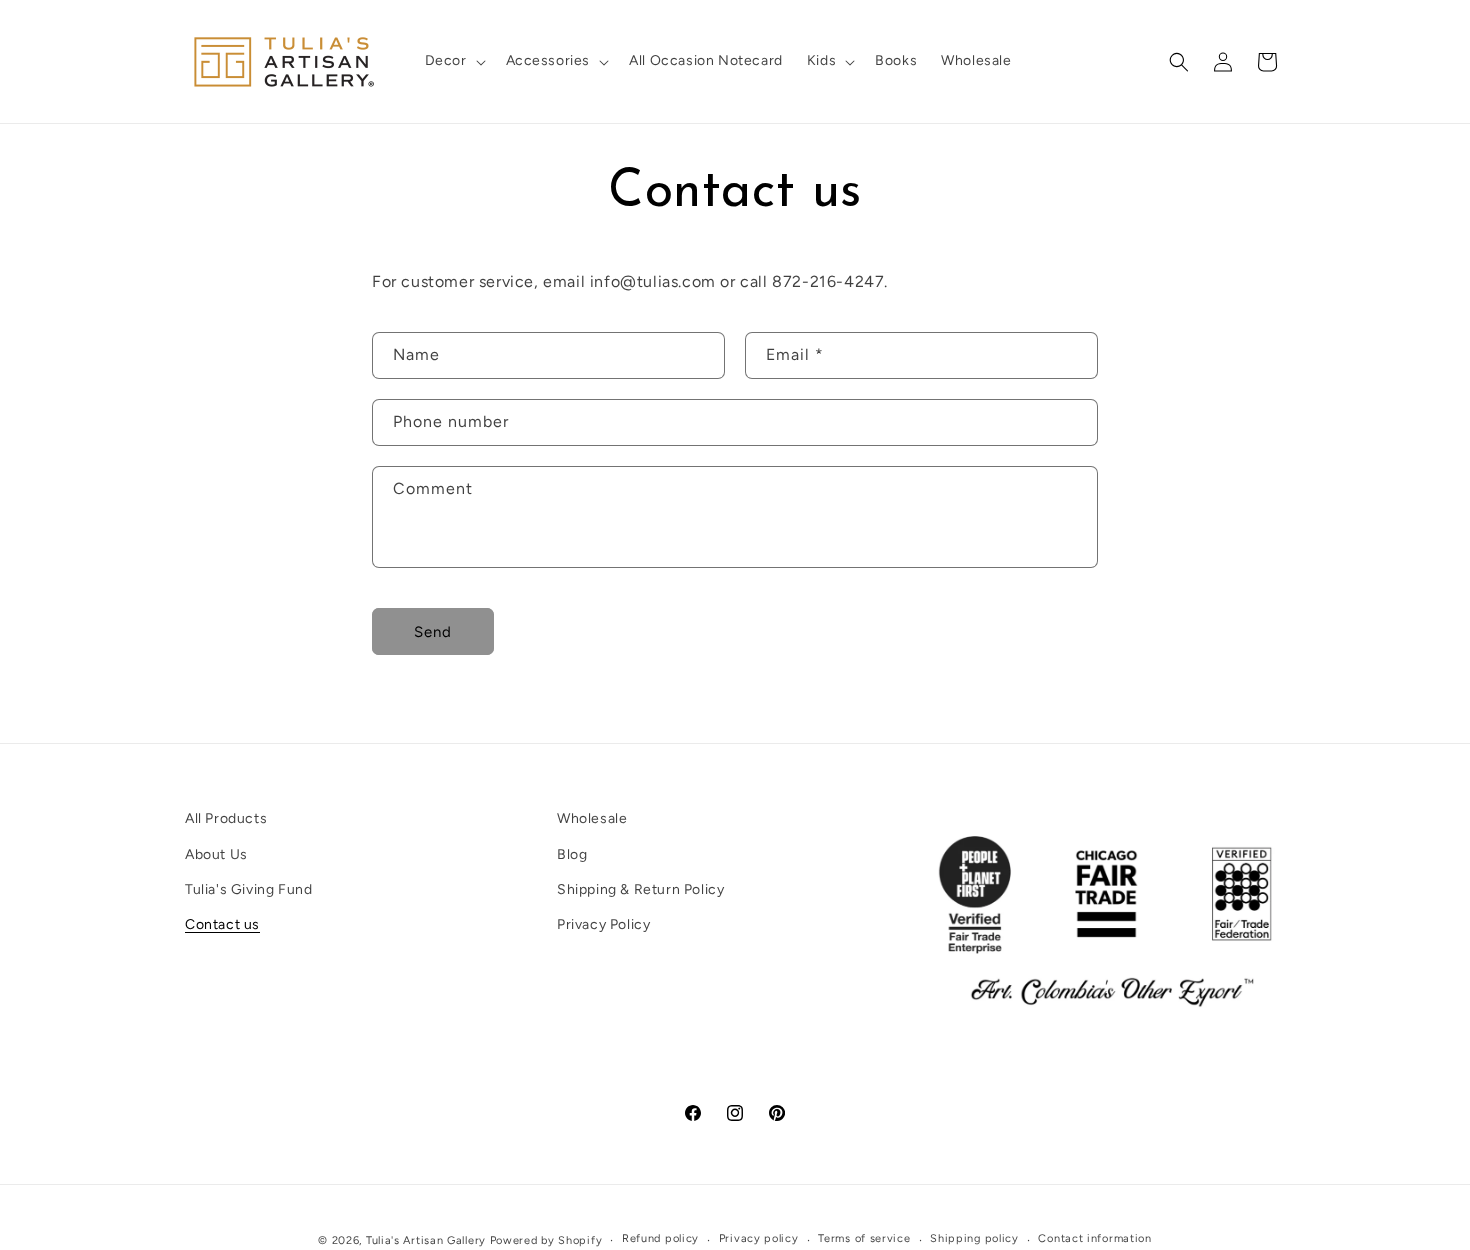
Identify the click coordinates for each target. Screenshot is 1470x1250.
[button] (453, 61)
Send (433, 632)
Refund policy (660, 1238)
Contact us (222, 924)
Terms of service (864, 1238)
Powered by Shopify (546, 1240)
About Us (216, 854)
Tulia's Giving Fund (248, 889)
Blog (572, 854)
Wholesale (592, 818)
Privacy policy (759, 1238)
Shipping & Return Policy (640, 889)
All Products (226, 818)
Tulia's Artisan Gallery (426, 1240)
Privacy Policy (603, 924)
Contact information (1094, 1238)
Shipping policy (974, 1238)
